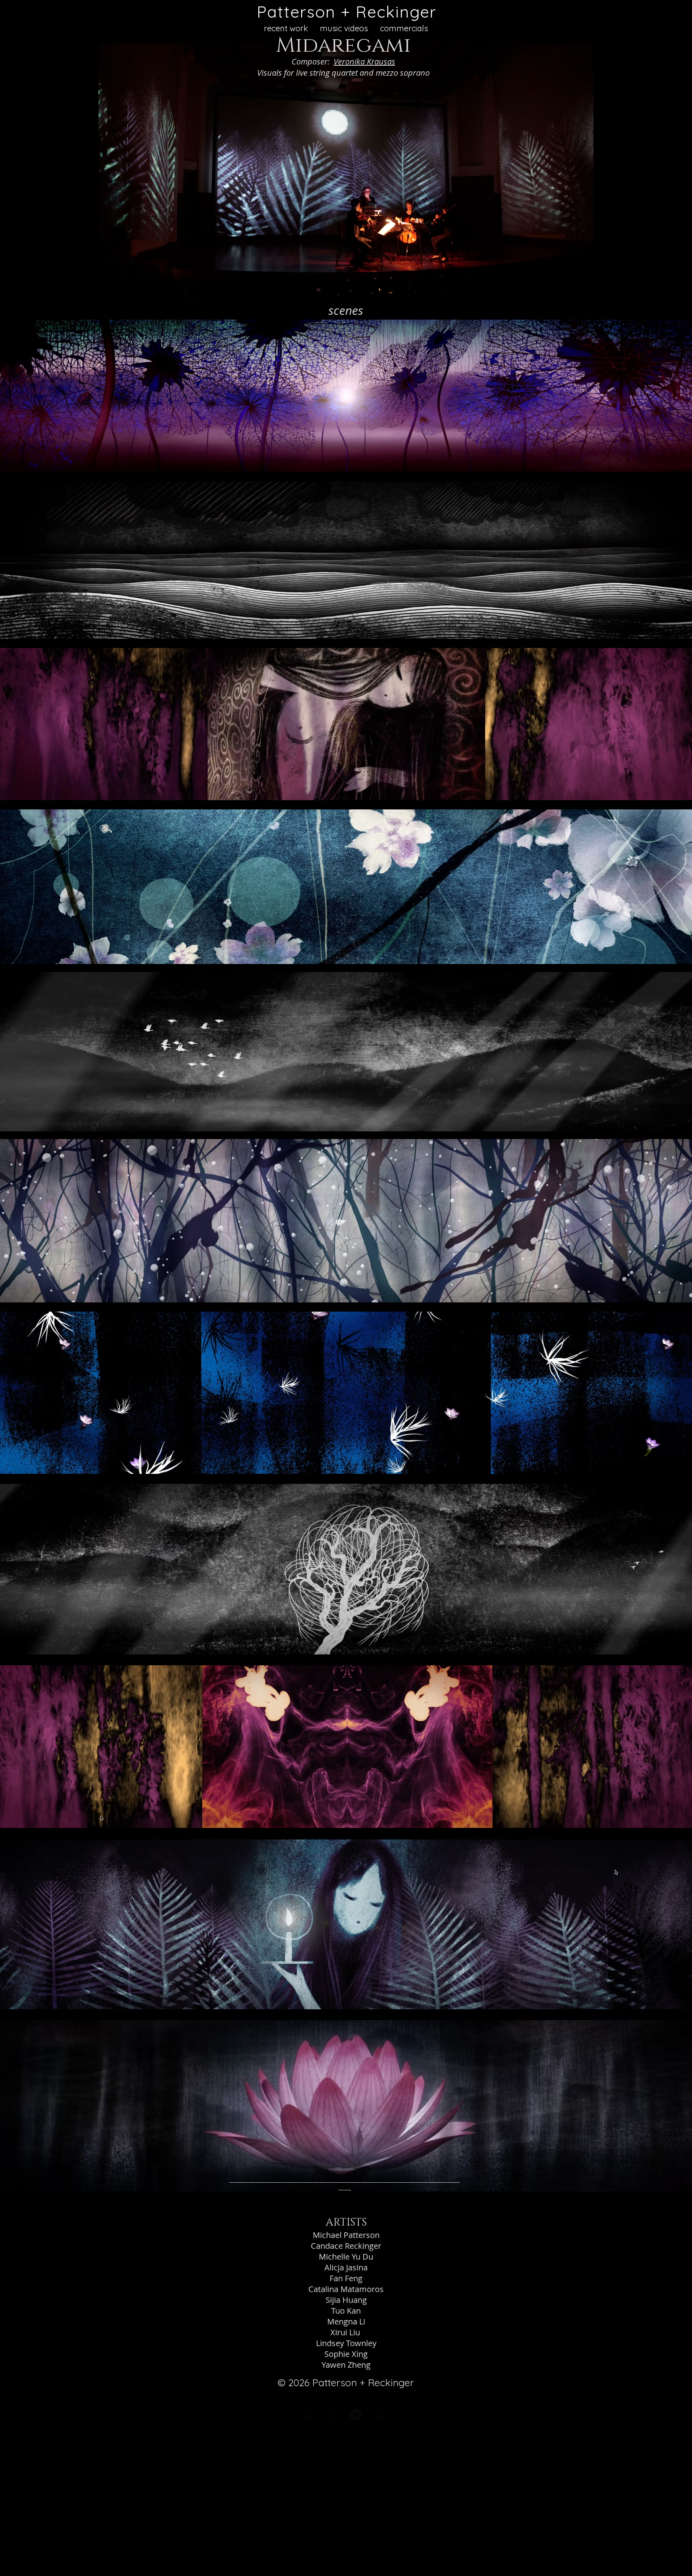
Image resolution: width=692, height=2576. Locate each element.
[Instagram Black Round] (332, 2415)
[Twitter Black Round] (356, 2415)
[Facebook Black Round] (308, 2415)
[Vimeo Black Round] (380, 2415)
